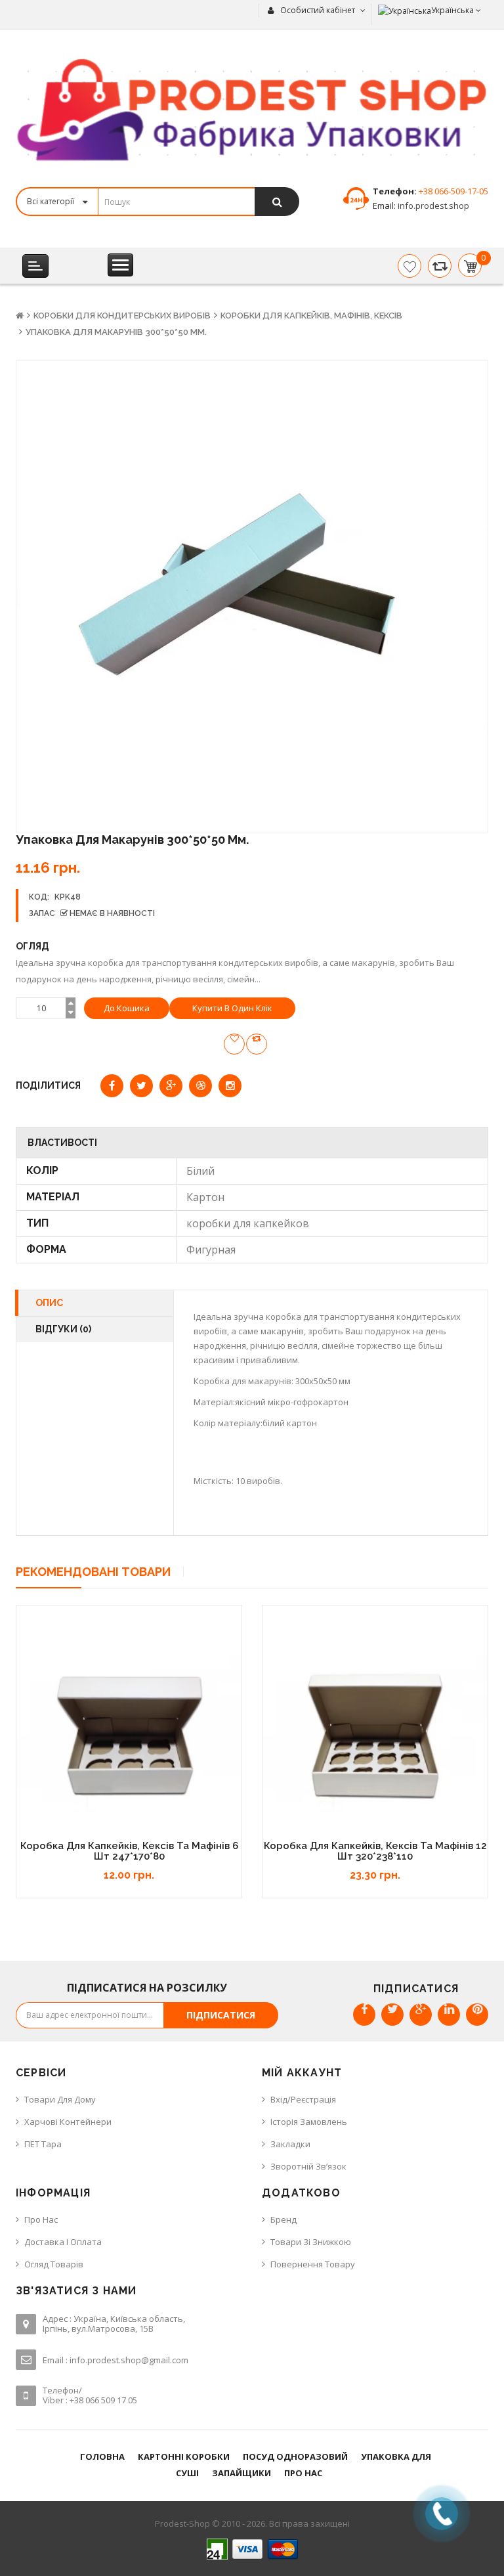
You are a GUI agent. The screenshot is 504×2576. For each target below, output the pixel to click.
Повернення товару (313, 2264)
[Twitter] (392, 2015)
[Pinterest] (477, 2015)
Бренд (283, 2219)
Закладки (290, 2144)
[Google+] (421, 2015)
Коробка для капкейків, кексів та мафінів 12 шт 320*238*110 (375, 1851)
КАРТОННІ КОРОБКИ (184, 2456)
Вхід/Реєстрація (303, 2099)
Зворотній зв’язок (308, 2166)
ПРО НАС (303, 2473)
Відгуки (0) (63, 1329)
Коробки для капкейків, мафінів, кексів (311, 316)
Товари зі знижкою (311, 2242)
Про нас (41, 2219)
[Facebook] (364, 2015)
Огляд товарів (54, 2264)
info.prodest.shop (432, 206)
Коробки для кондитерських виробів (122, 316)
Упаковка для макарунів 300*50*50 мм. (116, 332)
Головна (102, 2456)
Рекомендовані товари (93, 1572)
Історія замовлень (309, 2122)
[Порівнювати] (440, 266)
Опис (49, 1303)
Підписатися (221, 2015)
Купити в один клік (232, 1008)
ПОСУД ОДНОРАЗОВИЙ (295, 2456)
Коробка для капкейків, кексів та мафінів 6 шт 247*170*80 (129, 1851)
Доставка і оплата (63, 2242)
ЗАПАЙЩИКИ (241, 2473)
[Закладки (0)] (409, 266)
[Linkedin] (449, 2015)
